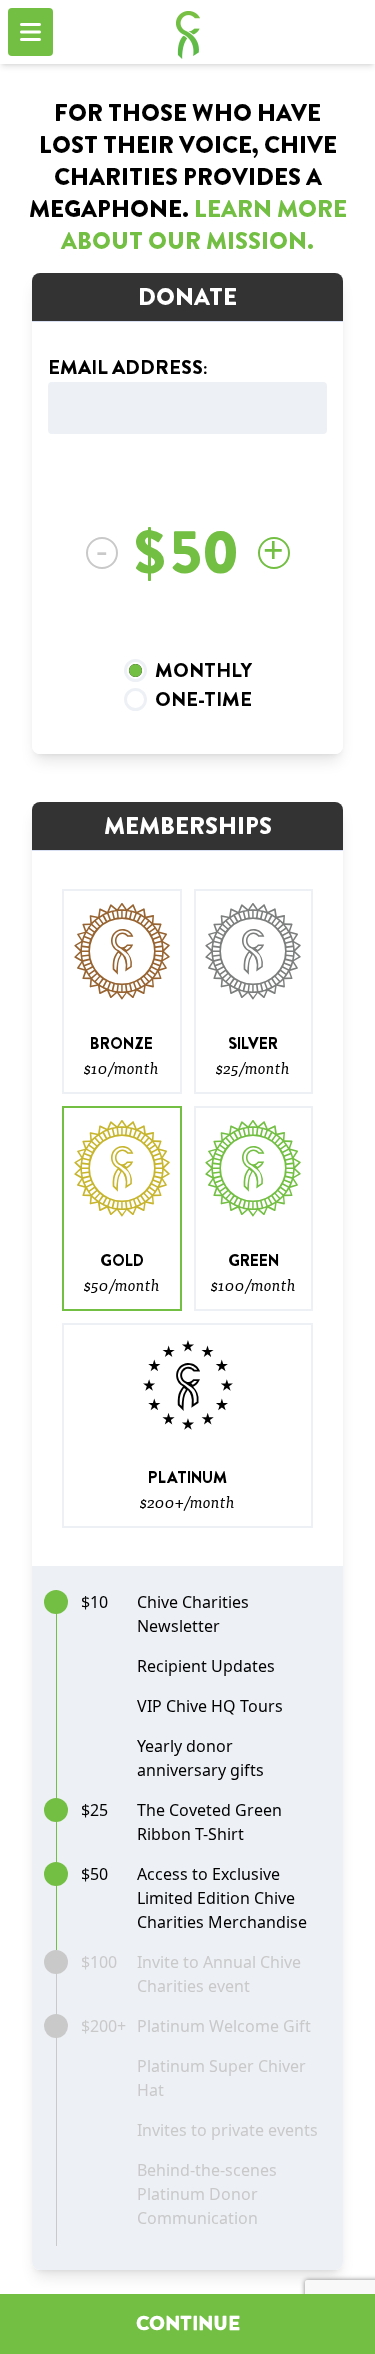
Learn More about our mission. (204, 225)
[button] (122, 991)
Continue (188, 2323)
